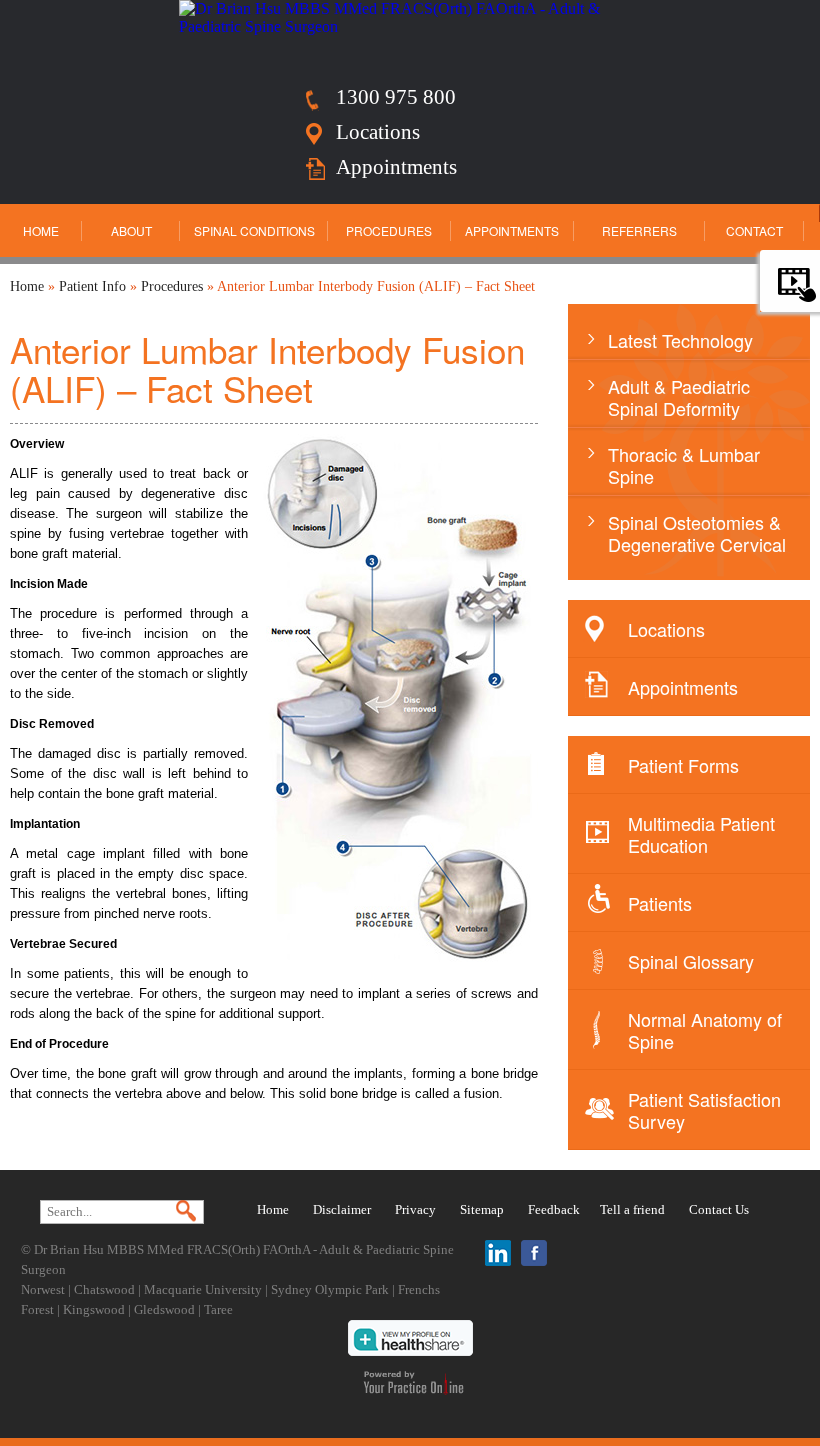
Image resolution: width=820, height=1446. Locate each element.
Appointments (396, 167)
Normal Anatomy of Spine (705, 1030)
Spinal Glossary (691, 961)
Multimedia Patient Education (701, 834)
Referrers (639, 230)
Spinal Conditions (254, 230)
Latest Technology (680, 340)
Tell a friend (632, 1209)
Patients (660, 903)
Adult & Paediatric (679, 397)
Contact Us (719, 1209)
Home (41, 230)
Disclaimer (342, 1209)
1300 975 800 (396, 97)
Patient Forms (683, 765)
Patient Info (92, 286)
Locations (378, 132)
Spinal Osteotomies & (697, 533)
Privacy (415, 1209)
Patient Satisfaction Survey (704, 1110)
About (131, 230)
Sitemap (482, 1209)
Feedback (554, 1209)
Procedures (389, 230)
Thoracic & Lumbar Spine (684, 465)
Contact (754, 230)
